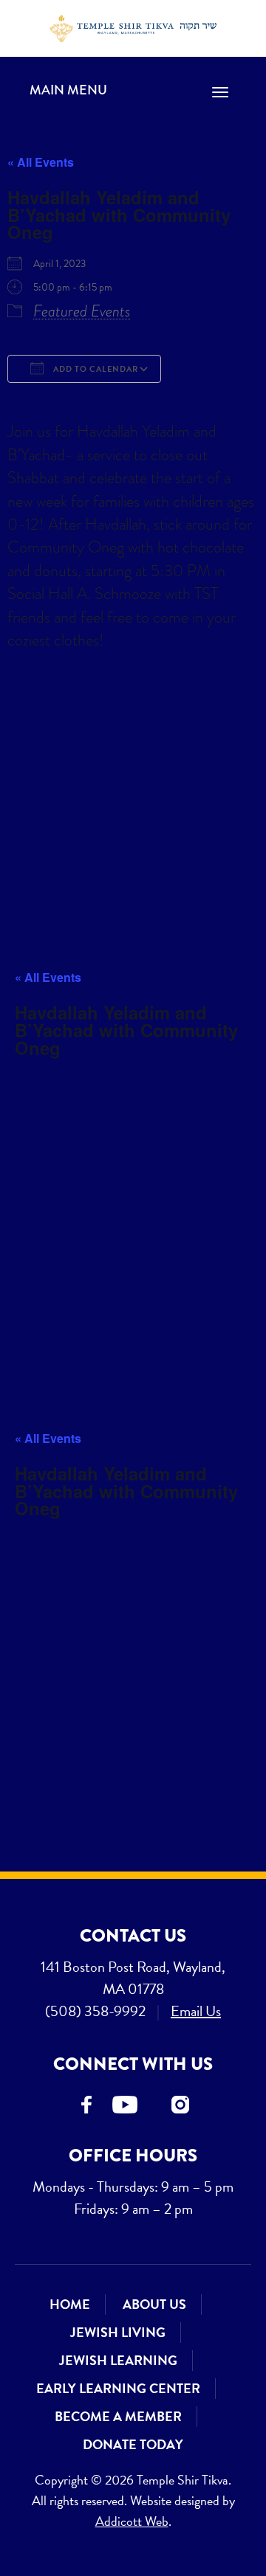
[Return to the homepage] (133, 28)
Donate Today (133, 2444)
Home (70, 2304)
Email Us (196, 2011)
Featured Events (82, 311)
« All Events (41, 162)
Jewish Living (118, 2332)
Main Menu (68, 90)
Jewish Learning (118, 2360)
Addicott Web (132, 2521)
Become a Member (118, 2416)
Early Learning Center (118, 2388)
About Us (154, 2304)
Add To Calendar (95, 369)
